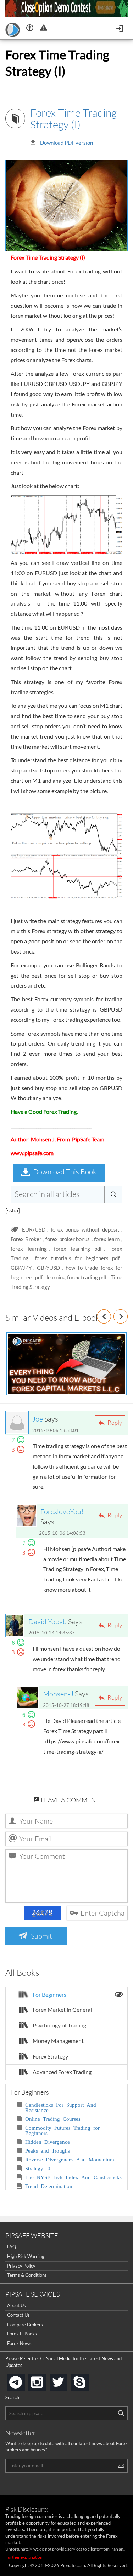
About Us (16, 2305)
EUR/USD (34, 1229)
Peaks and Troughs (48, 2150)
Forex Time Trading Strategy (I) (73, 118)
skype (87, 2380)
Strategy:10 (38, 2168)
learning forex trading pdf (76, 1277)
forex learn (107, 1239)
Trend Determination (49, 2186)
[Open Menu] (120, 28)
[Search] (121, 2413)
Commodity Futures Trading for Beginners (62, 2130)
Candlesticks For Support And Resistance (61, 2107)
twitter (66, 2380)
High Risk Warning (26, 2256)
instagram (45, 2380)
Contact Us (18, 2315)
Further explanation (24, 2557)
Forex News (19, 2343)
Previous (111, 1316)
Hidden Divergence (48, 2141)
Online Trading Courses (53, 2118)
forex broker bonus (68, 1239)
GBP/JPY (21, 1268)
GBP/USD (48, 1268)
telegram (23, 2382)
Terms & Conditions (27, 2275)
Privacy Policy (21, 2266)
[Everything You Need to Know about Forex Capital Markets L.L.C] (66, 1364)
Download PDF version (66, 143)
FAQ (12, 2247)
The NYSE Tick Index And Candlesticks (73, 2177)
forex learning (29, 1249)
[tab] (66, 1995)
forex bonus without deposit (85, 1229)
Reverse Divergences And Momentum (70, 2159)
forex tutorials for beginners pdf (77, 1258)
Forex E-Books (22, 2334)
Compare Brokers (25, 2325)
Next (128, 1316)
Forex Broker (26, 1239)
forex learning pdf (78, 1249)
